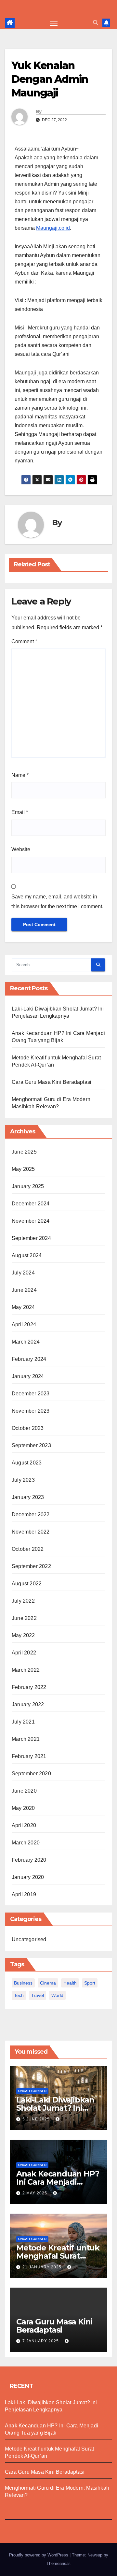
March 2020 (26, 1843)
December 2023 (31, 1394)
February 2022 (29, 1687)
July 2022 (23, 1601)
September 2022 (31, 1566)
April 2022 (24, 1653)
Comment (24, 641)
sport (90, 1983)
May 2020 (23, 1808)
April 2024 (24, 1324)
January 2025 (28, 1186)
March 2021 (26, 1739)
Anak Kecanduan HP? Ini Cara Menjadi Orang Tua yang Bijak (58, 2182)
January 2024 (28, 1376)
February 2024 (29, 1359)
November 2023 (31, 1411)
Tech (19, 1995)
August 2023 (27, 1463)
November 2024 (31, 1221)
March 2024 (26, 1342)
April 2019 (24, 1894)
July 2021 (23, 1722)
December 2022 (31, 1514)
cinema (48, 1983)
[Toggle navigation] (54, 23)
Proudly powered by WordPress (39, 2555)
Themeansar (58, 2563)
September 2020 (31, 1774)
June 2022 (24, 1618)
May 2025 (23, 1169)
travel (38, 1995)
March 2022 (26, 1670)
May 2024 (23, 1307)
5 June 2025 (37, 2119)
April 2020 (24, 1825)
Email (20, 812)
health (70, 1983)
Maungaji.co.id (53, 228)
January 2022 (28, 1704)
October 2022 (28, 1549)
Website (21, 849)
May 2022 (23, 1635)
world (57, 1995)
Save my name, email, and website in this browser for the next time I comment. (57, 902)
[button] (96, 23)
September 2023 (31, 1445)
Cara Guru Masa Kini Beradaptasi (52, 1082)
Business (23, 1983)
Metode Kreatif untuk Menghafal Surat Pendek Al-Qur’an (58, 2256)
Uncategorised (29, 1939)
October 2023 (28, 1428)
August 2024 (27, 1255)
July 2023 (23, 1480)
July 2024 (23, 1273)
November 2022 (31, 1532)
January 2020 (28, 1877)
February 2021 (29, 1756)
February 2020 (29, 1860)
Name (20, 775)
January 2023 (28, 1497)
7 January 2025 (41, 2341)
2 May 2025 (35, 2193)
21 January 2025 (43, 2267)
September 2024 (31, 1238)
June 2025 (24, 1152)
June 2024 (24, 1290)
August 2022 (27, 1584)
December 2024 (31, 1204)
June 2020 (24, 1791)
